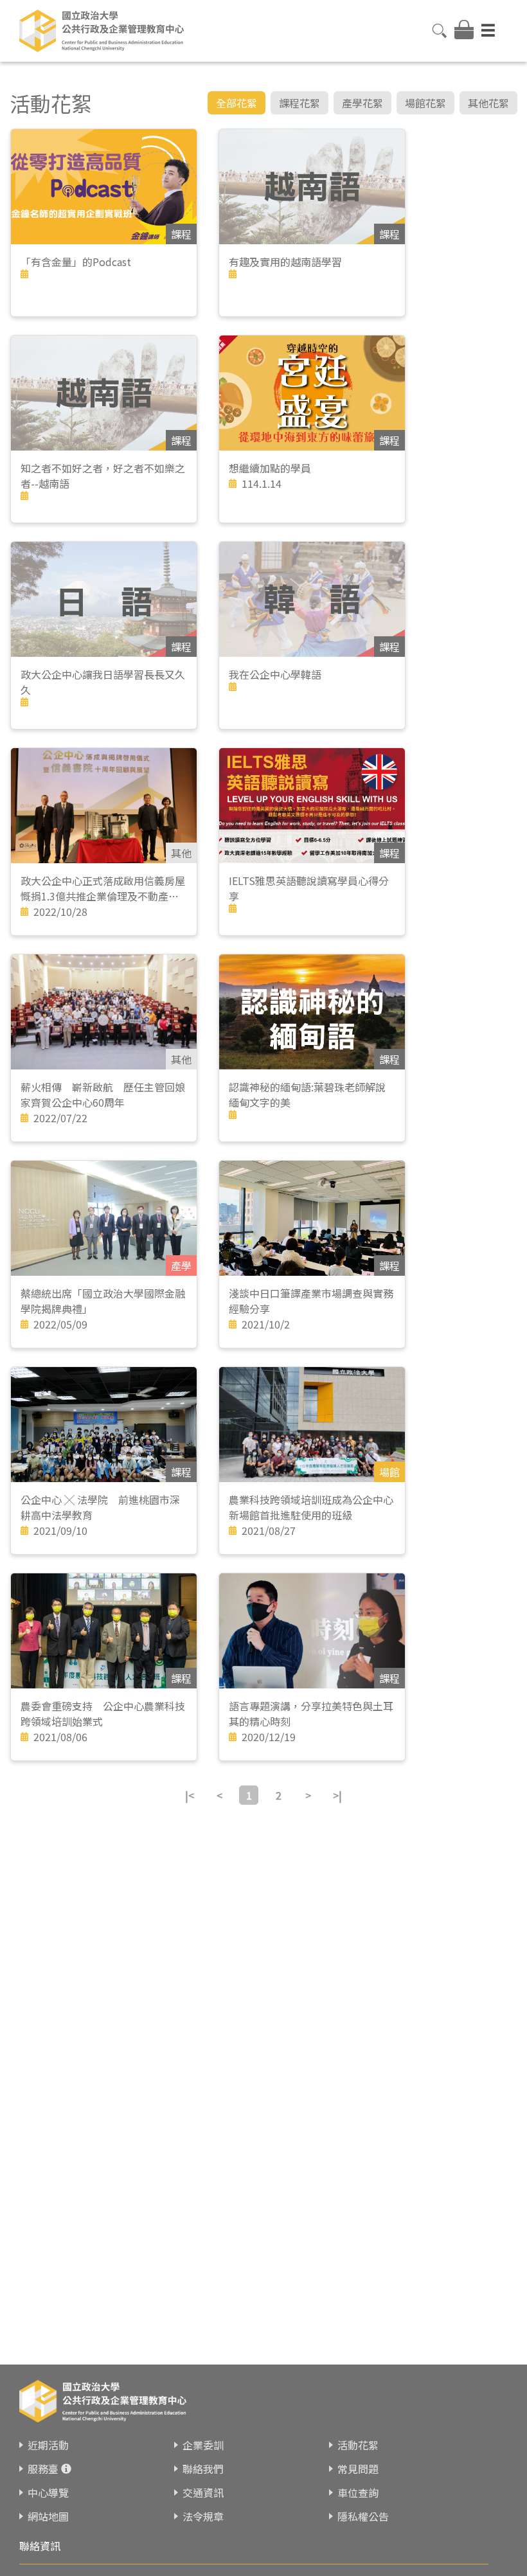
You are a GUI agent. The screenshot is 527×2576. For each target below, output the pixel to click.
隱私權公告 (363, 2516)
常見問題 (358, 2469)
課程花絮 (299, 103)
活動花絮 (358, 2445)
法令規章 (203, 2516)
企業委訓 (203, 2445)
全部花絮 (237, 103)
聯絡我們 (203, 2469)
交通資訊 (203, 2492)
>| (337, 1795)
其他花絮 (488, 103)
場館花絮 (425, 103)
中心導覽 (48, 2492)
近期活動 (48, 2445)
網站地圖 (48, 2516)
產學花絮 (362, 103)
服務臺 (43, 2469)
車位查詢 (358, 2492)
